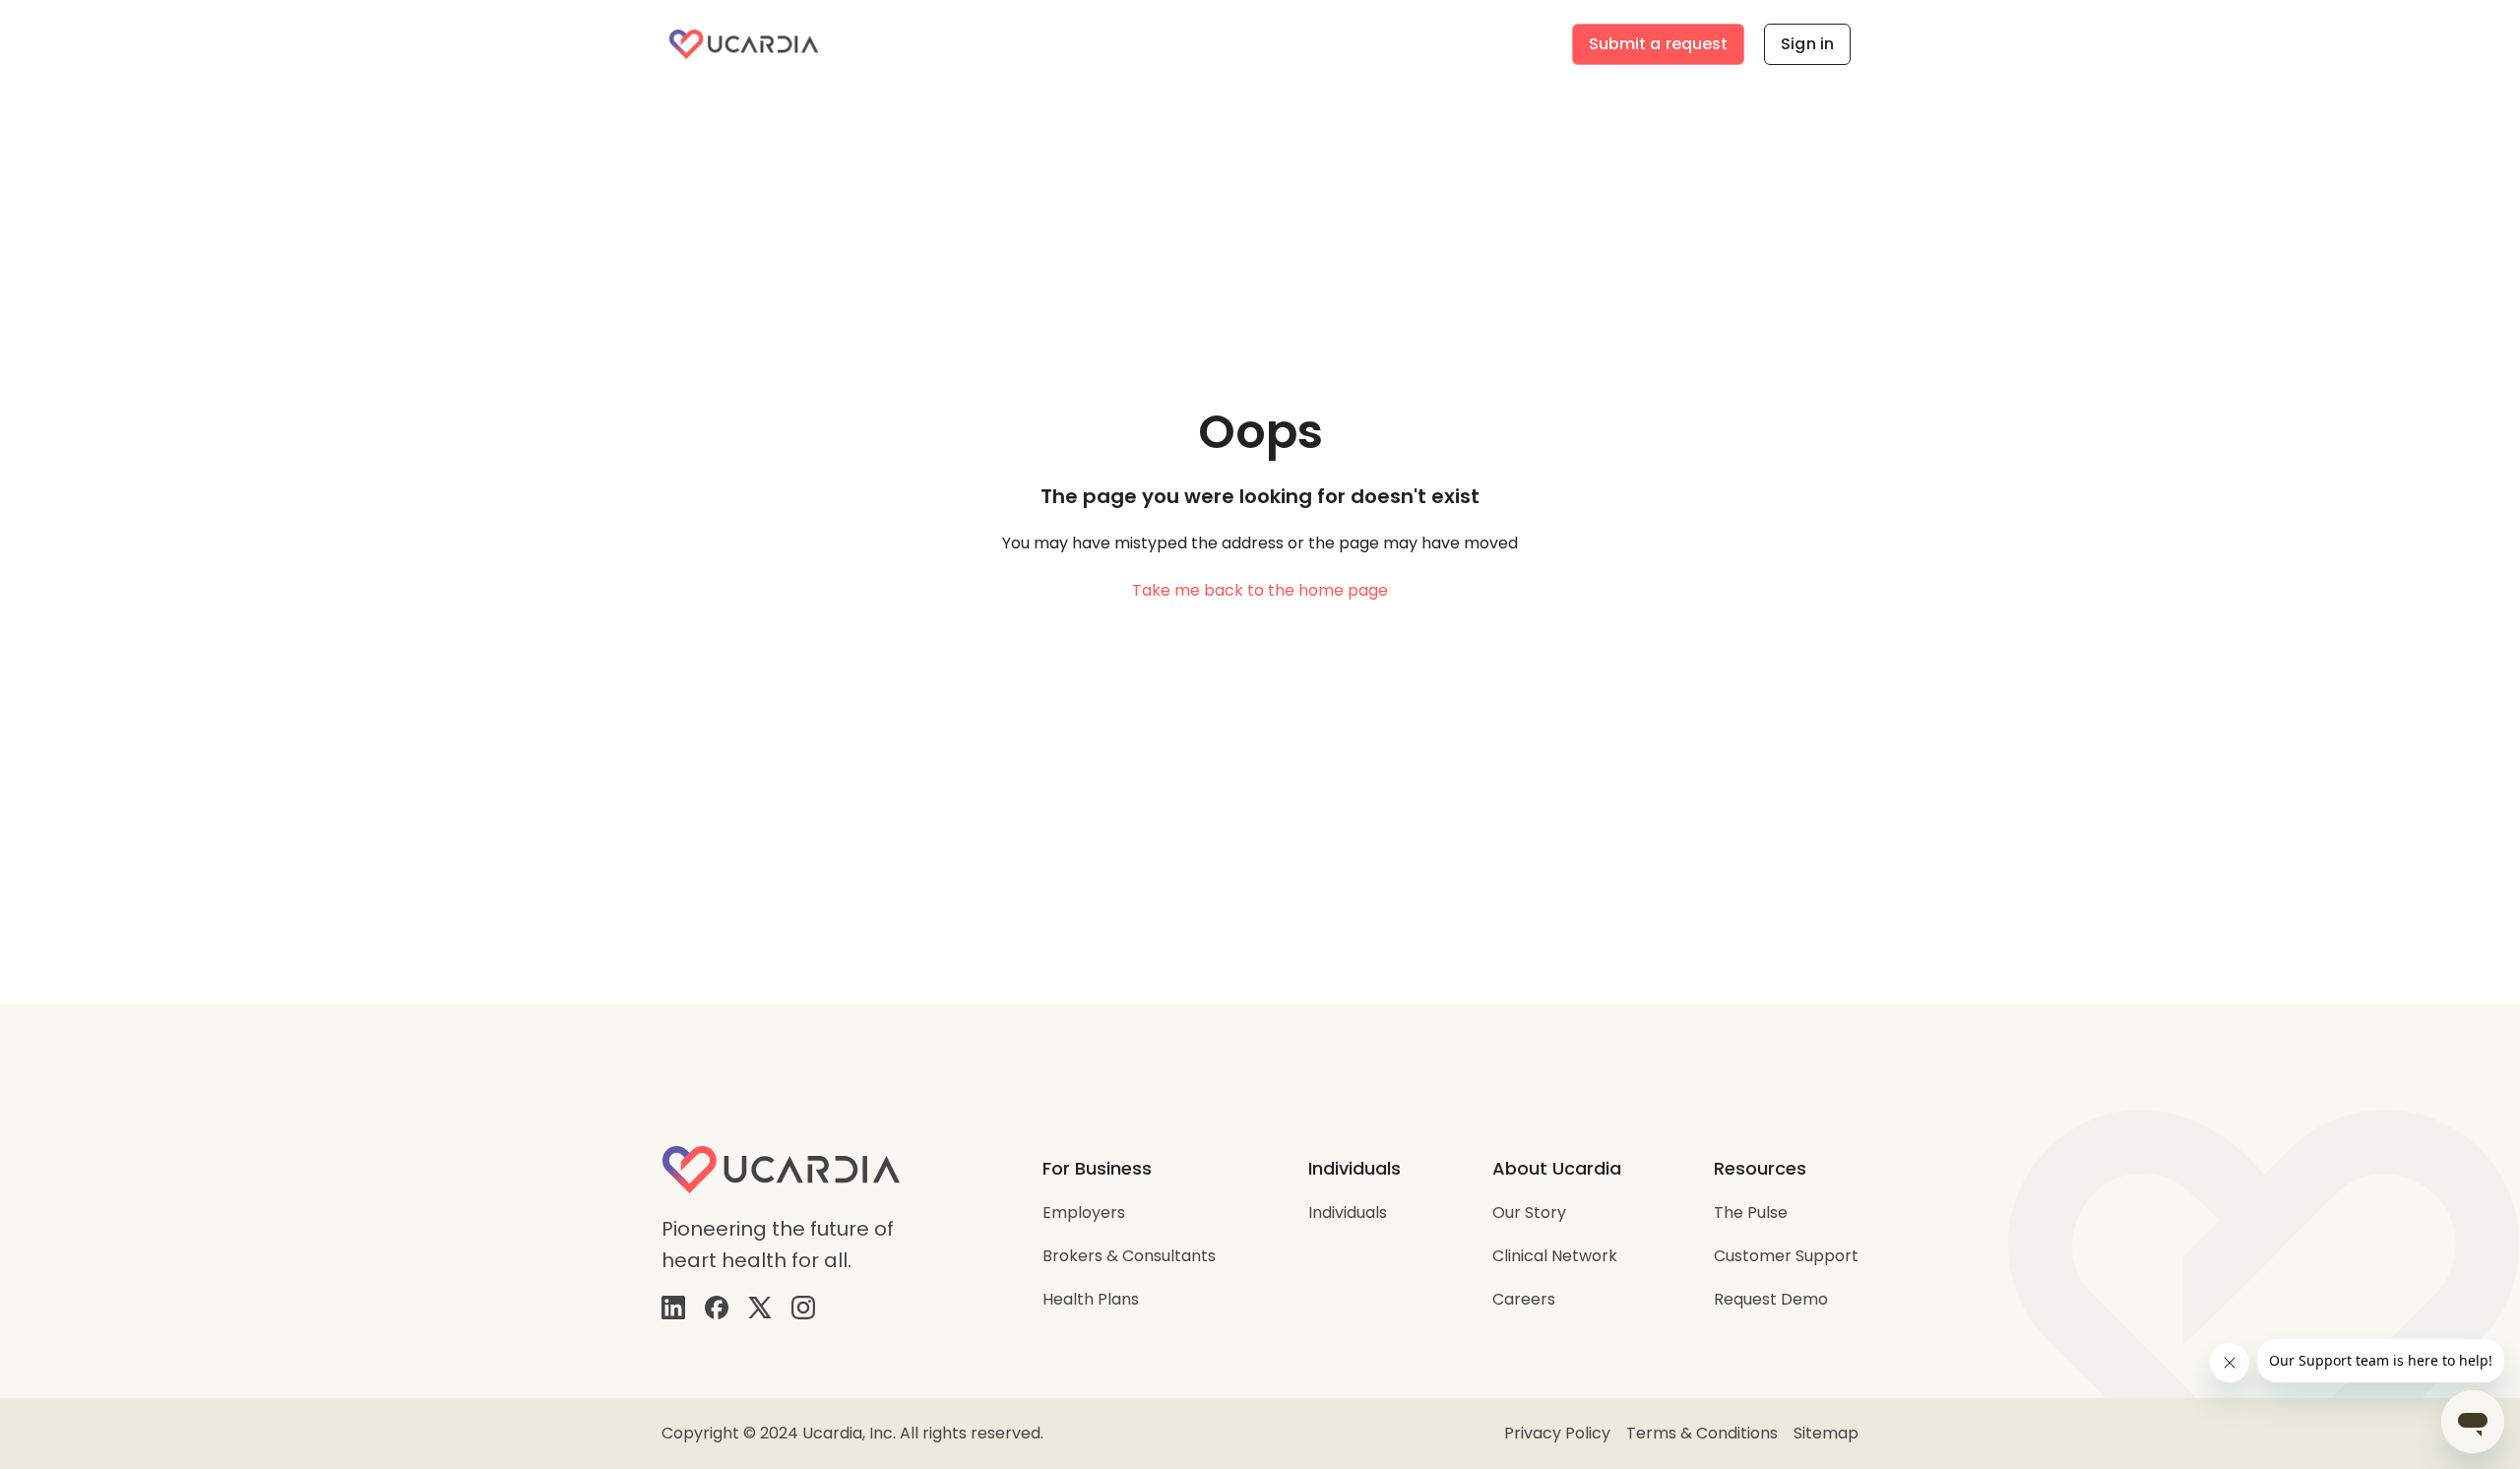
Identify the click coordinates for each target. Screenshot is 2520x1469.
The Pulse (1751, 1213)
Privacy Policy (1557, 1433)
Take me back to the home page (1260, 590)
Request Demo (1771, 1299)
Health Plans (1091, 1299)
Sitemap (1826, 1433)
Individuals (1348, 1213)
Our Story (1529, 1213)
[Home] (744, 44)
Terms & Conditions (1702, 1433)
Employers (1084, 1213)
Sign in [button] (1807, 44)
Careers (1524, 1299)
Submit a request (1659, 44)
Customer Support (1786, 1256)
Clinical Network (1555, 1256)
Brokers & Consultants (1129, 1256)
